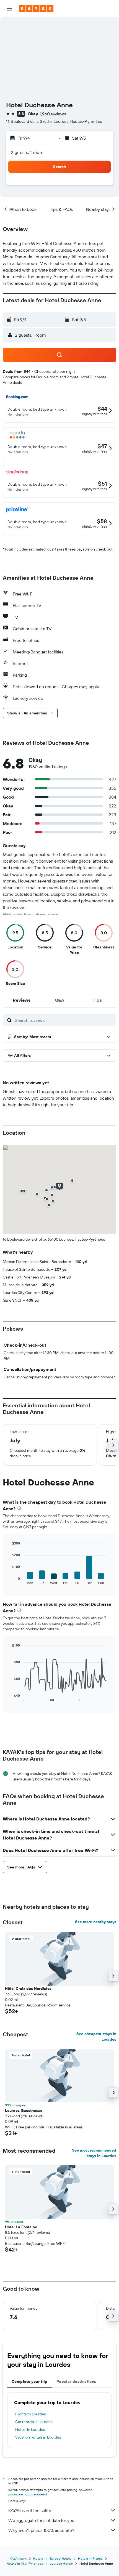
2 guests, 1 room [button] (27, 152)
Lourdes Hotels (61, 2563)
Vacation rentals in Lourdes (38, 2437)
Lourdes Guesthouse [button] (24, 2110)
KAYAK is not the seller (30, 2510)
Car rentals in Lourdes (34, 2422)
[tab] (22, 1000)
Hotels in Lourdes (30, 2429)
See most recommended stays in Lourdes (94, 2153)
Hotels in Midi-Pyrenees (25, 2563)
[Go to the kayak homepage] (36, 9)
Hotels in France (90, 2558)
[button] (9, 9)
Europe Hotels (61, 2558)
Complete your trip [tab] (30, 2381)
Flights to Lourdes (30, 2414)
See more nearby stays (96, 1922)
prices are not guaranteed (28, 2494)
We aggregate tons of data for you (41, 2520)
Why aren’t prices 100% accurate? (41, 2530)
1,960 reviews (53, 114)
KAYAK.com (18, 2558)
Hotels (38, 2558)
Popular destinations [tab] (76, 2381)
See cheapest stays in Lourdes (96, 2037)
